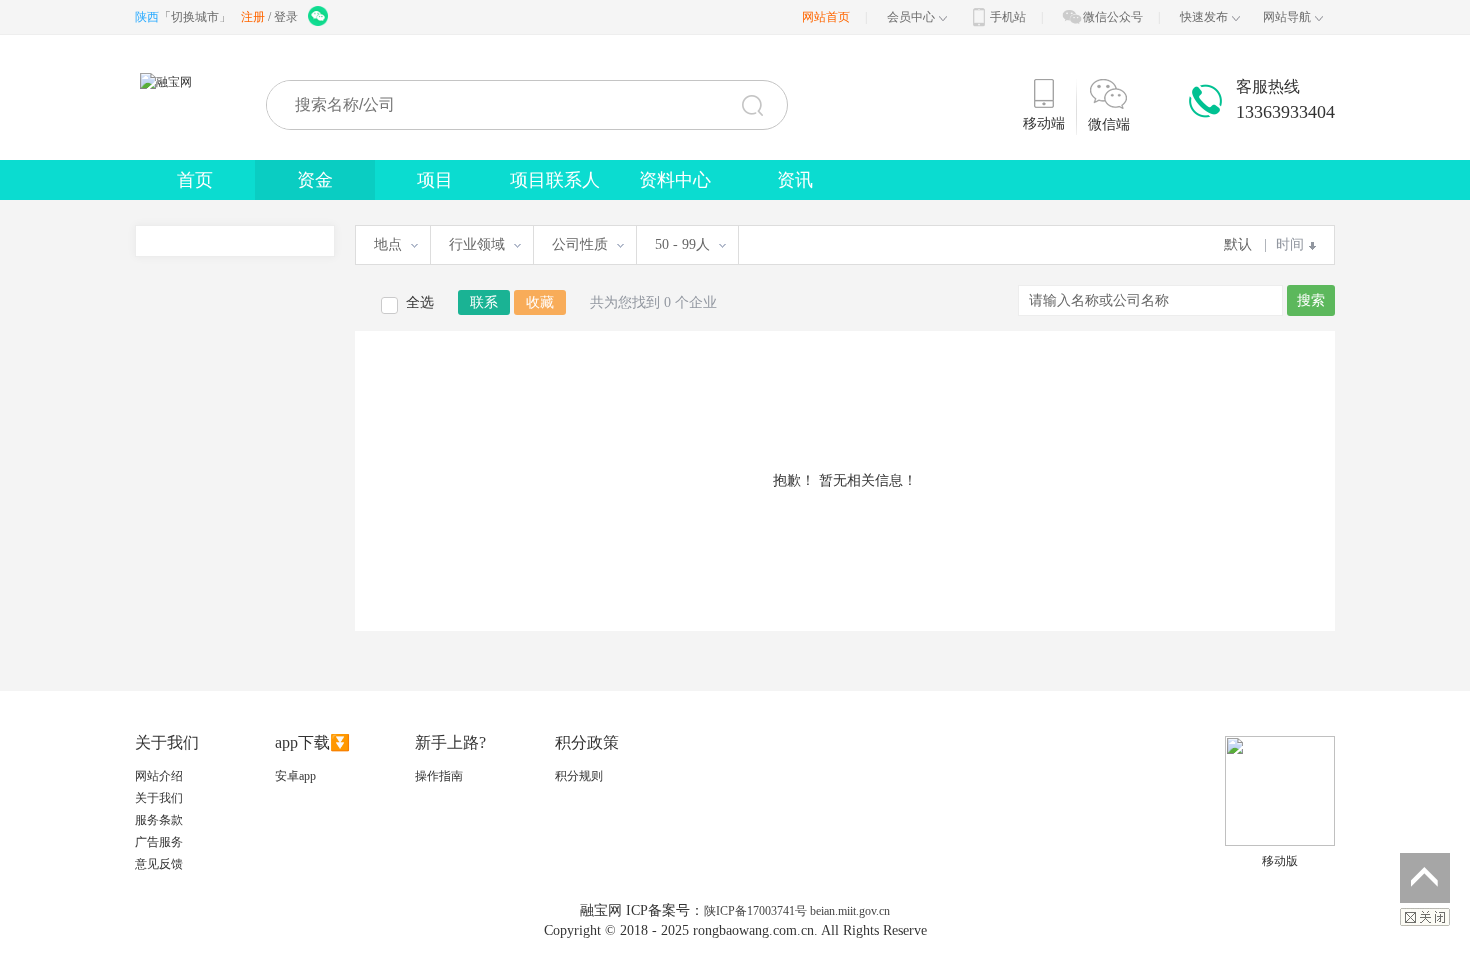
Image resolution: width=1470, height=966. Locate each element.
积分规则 (579, 776)
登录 (286, 17)
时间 (1290, 244)
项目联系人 (555, 180)
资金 (315, 180)
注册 (253, 17)
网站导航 (1287, 17)
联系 (484, 302)
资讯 (795, 180)
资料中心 (675, 180)
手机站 (1008, 17)
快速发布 (1204, 17)
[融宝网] (171, 103)
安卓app (295, 776)
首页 (195, 180)
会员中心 (911, 17)
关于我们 (159, 798)
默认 (1238, 244)
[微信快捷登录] (319, 17)
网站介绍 (159, 776)
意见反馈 (159, 864)
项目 (435, 180)
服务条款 (159, 820)
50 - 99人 (682, 244)
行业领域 (477, 244)
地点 (388, 244)
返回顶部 (1425, 878)
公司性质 (580, 244)
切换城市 (195, 17)
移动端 (1044, 123)
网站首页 (826, 17)
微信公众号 (1113, 17)
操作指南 (439, 776)
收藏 (540, 302)
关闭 (1425, 917)
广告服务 (159, 842)
